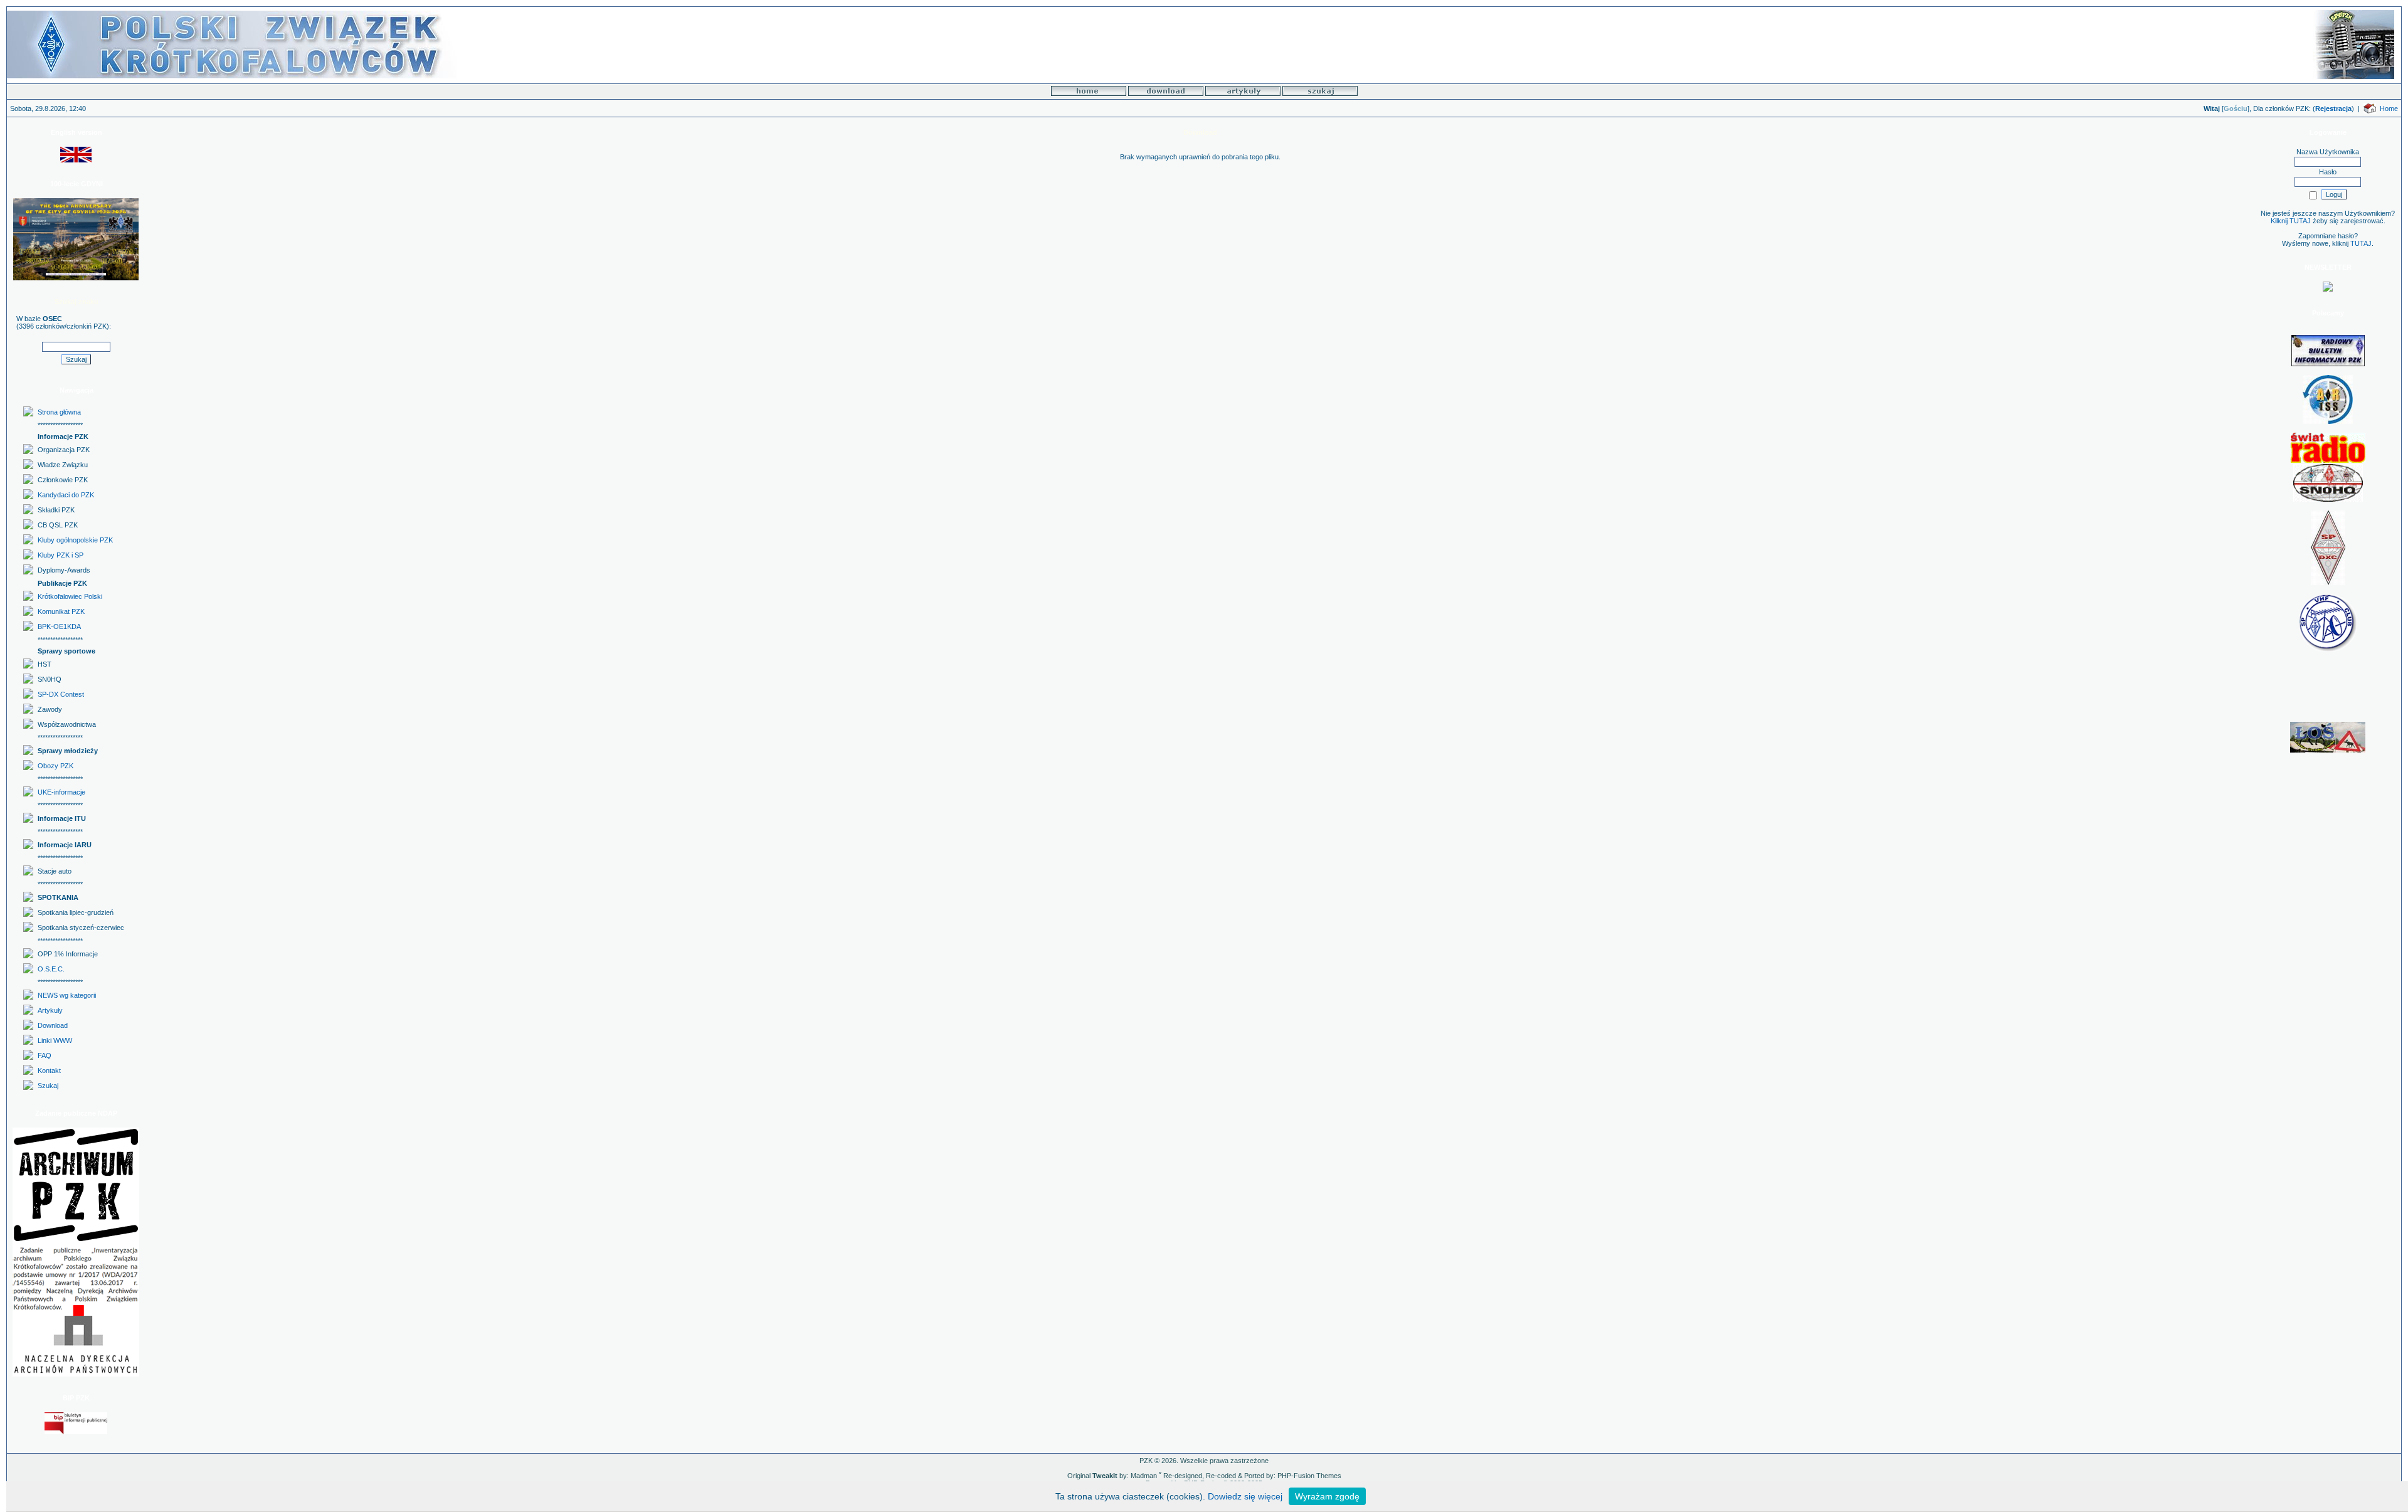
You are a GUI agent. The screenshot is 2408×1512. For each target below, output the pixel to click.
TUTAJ (2361, 243)
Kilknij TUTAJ (2291, 221)
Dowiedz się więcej (1245, 1496)
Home (2389, 108)
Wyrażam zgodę (1327, 1496)
